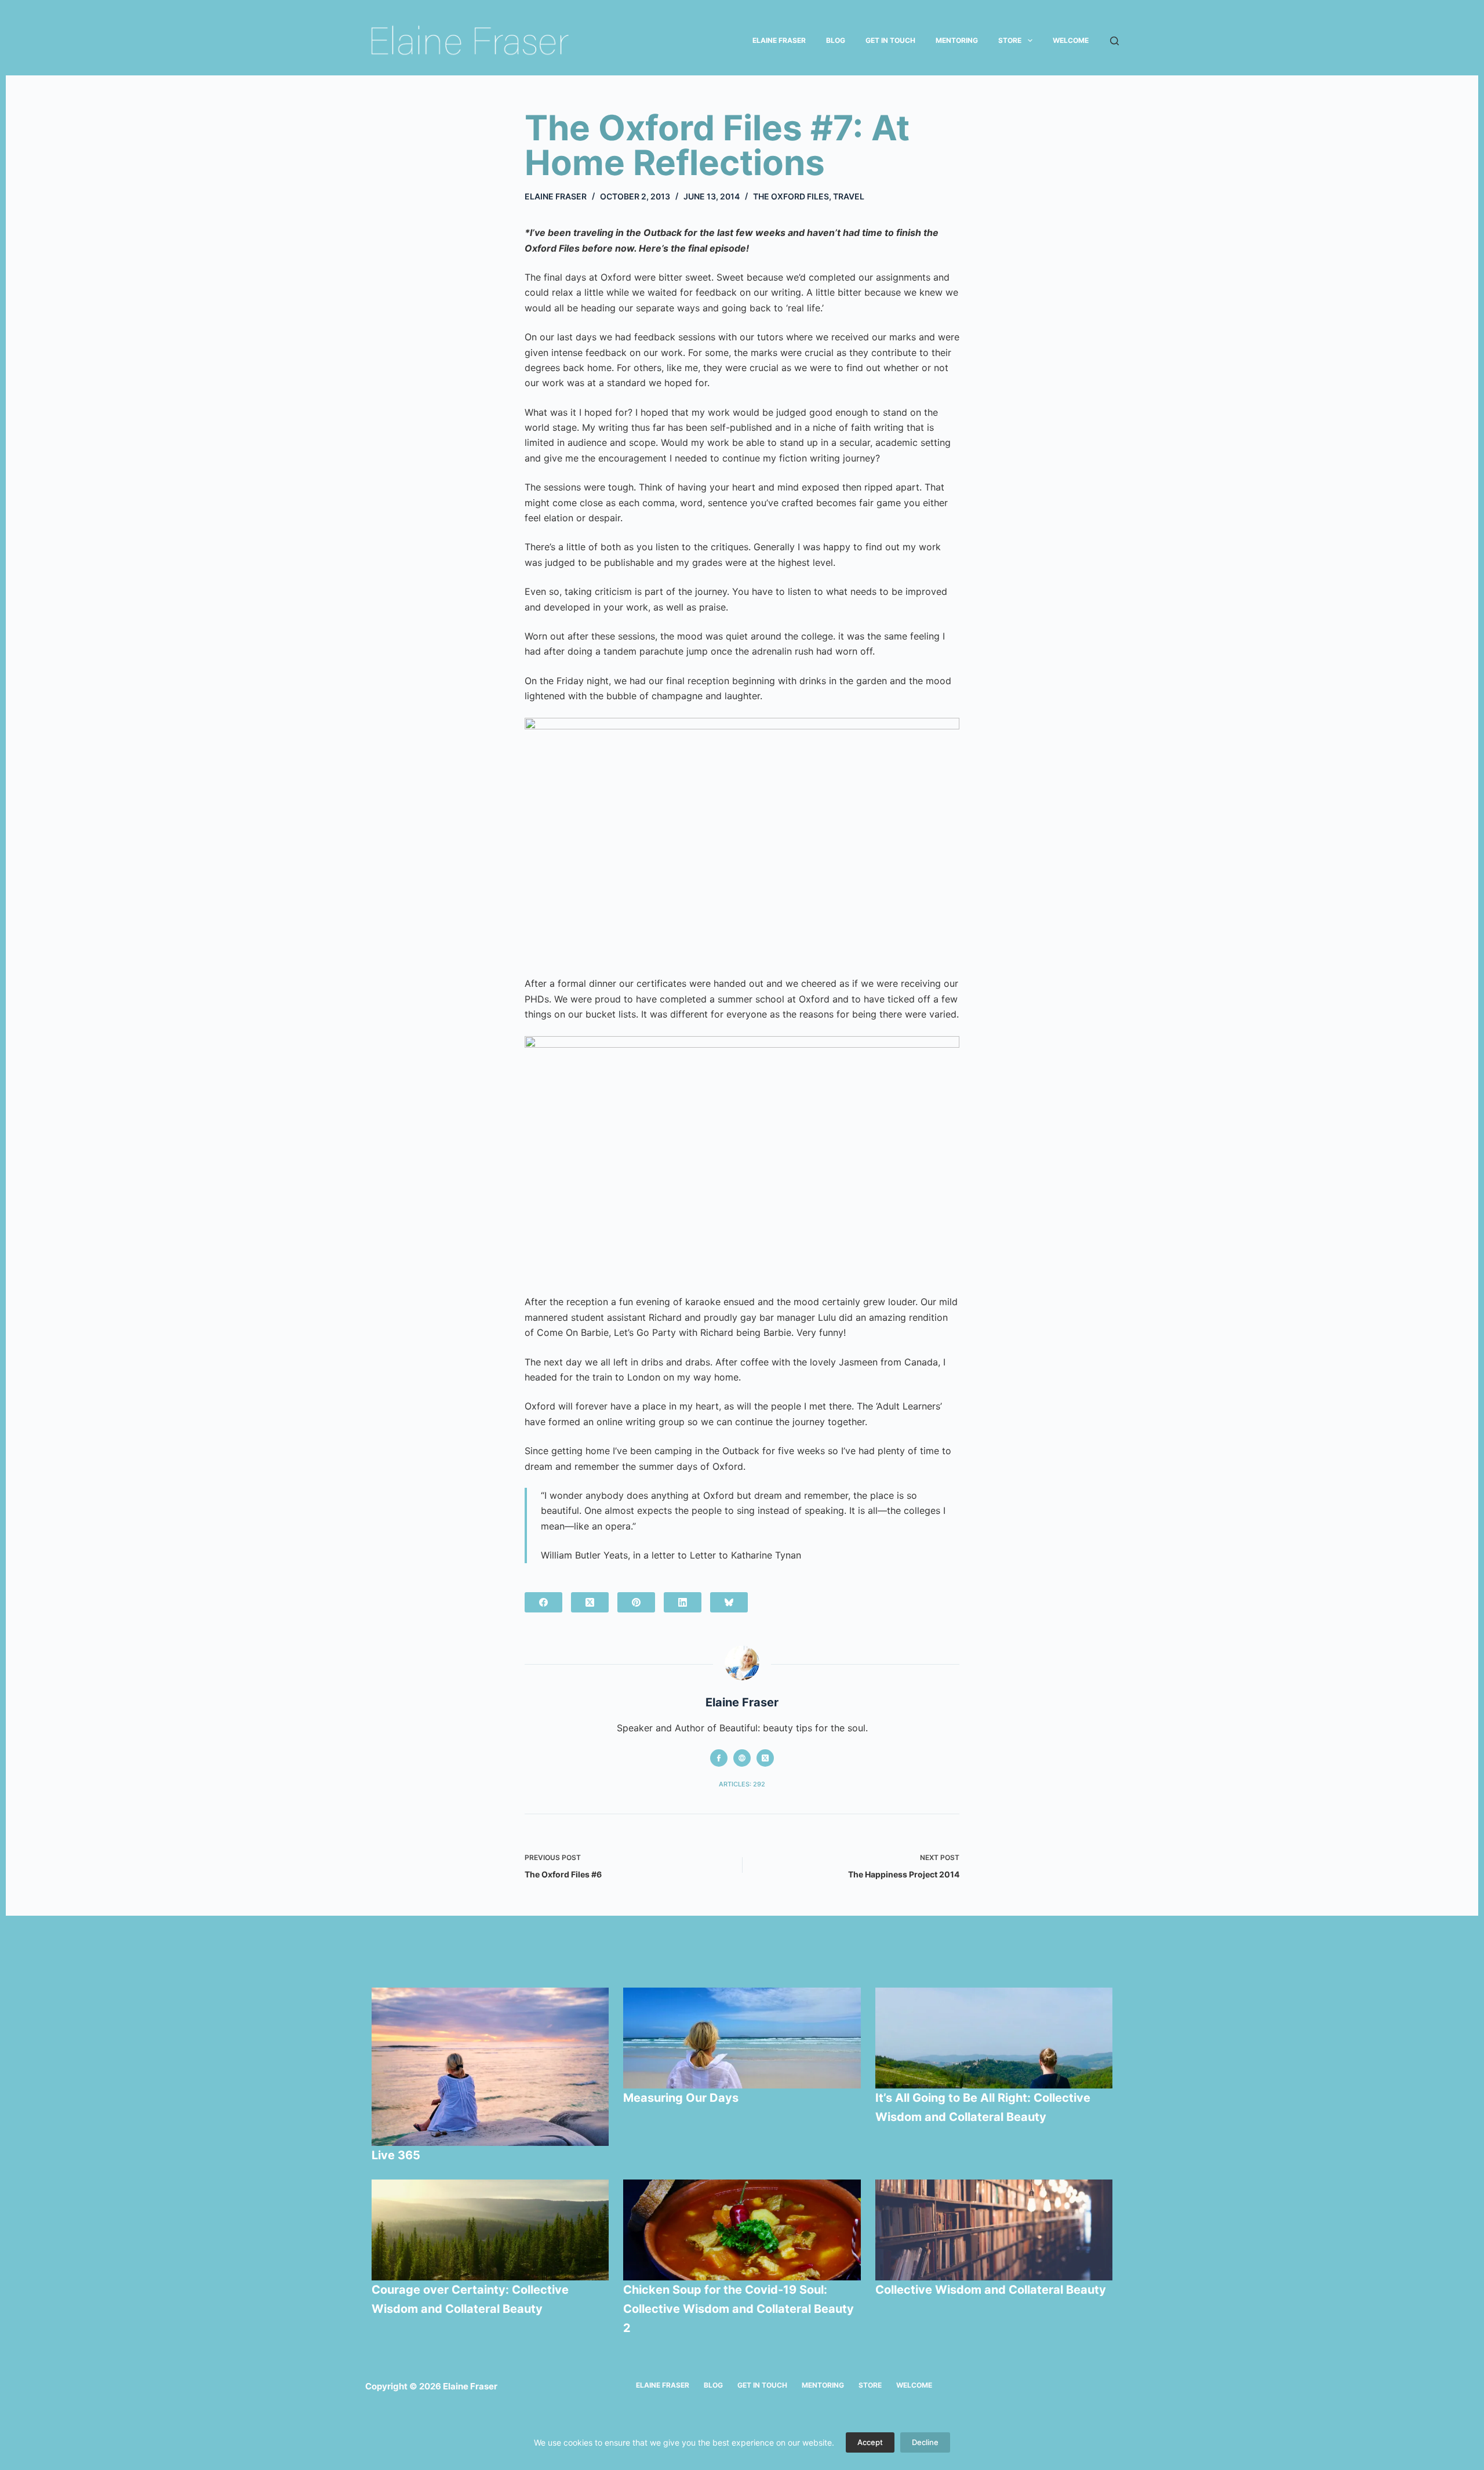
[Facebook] (543, 1602)
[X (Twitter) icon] (765, 1758)
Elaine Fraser (779, 40)
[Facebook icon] (719, 1758)
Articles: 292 (742, 1784)
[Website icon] (742, 1758)
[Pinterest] (636, 1602)
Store (1010, 40)
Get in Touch (890, 40)
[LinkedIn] (683, 1602)
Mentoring (957, 40)
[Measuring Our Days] (742, 2038)
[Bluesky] (729, 1602)
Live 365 (396, 2155)
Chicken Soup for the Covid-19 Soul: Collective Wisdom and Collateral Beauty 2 (739, 2309)
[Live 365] (490, 2067)
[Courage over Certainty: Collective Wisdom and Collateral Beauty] (490, 2230)
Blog (836, 40)
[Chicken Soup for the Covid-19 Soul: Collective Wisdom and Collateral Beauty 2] (742, 2230)
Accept (870, 2442)
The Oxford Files (791, 196)
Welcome (1071, 40)
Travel (849, 196)
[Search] (1114, 41)
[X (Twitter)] (590, 1602)
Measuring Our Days (682, 2098)
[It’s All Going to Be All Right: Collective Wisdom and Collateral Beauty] (994, 2038)
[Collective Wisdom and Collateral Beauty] (994, 2230)
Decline (925, 2442)
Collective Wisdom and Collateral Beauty (991, 2290)
